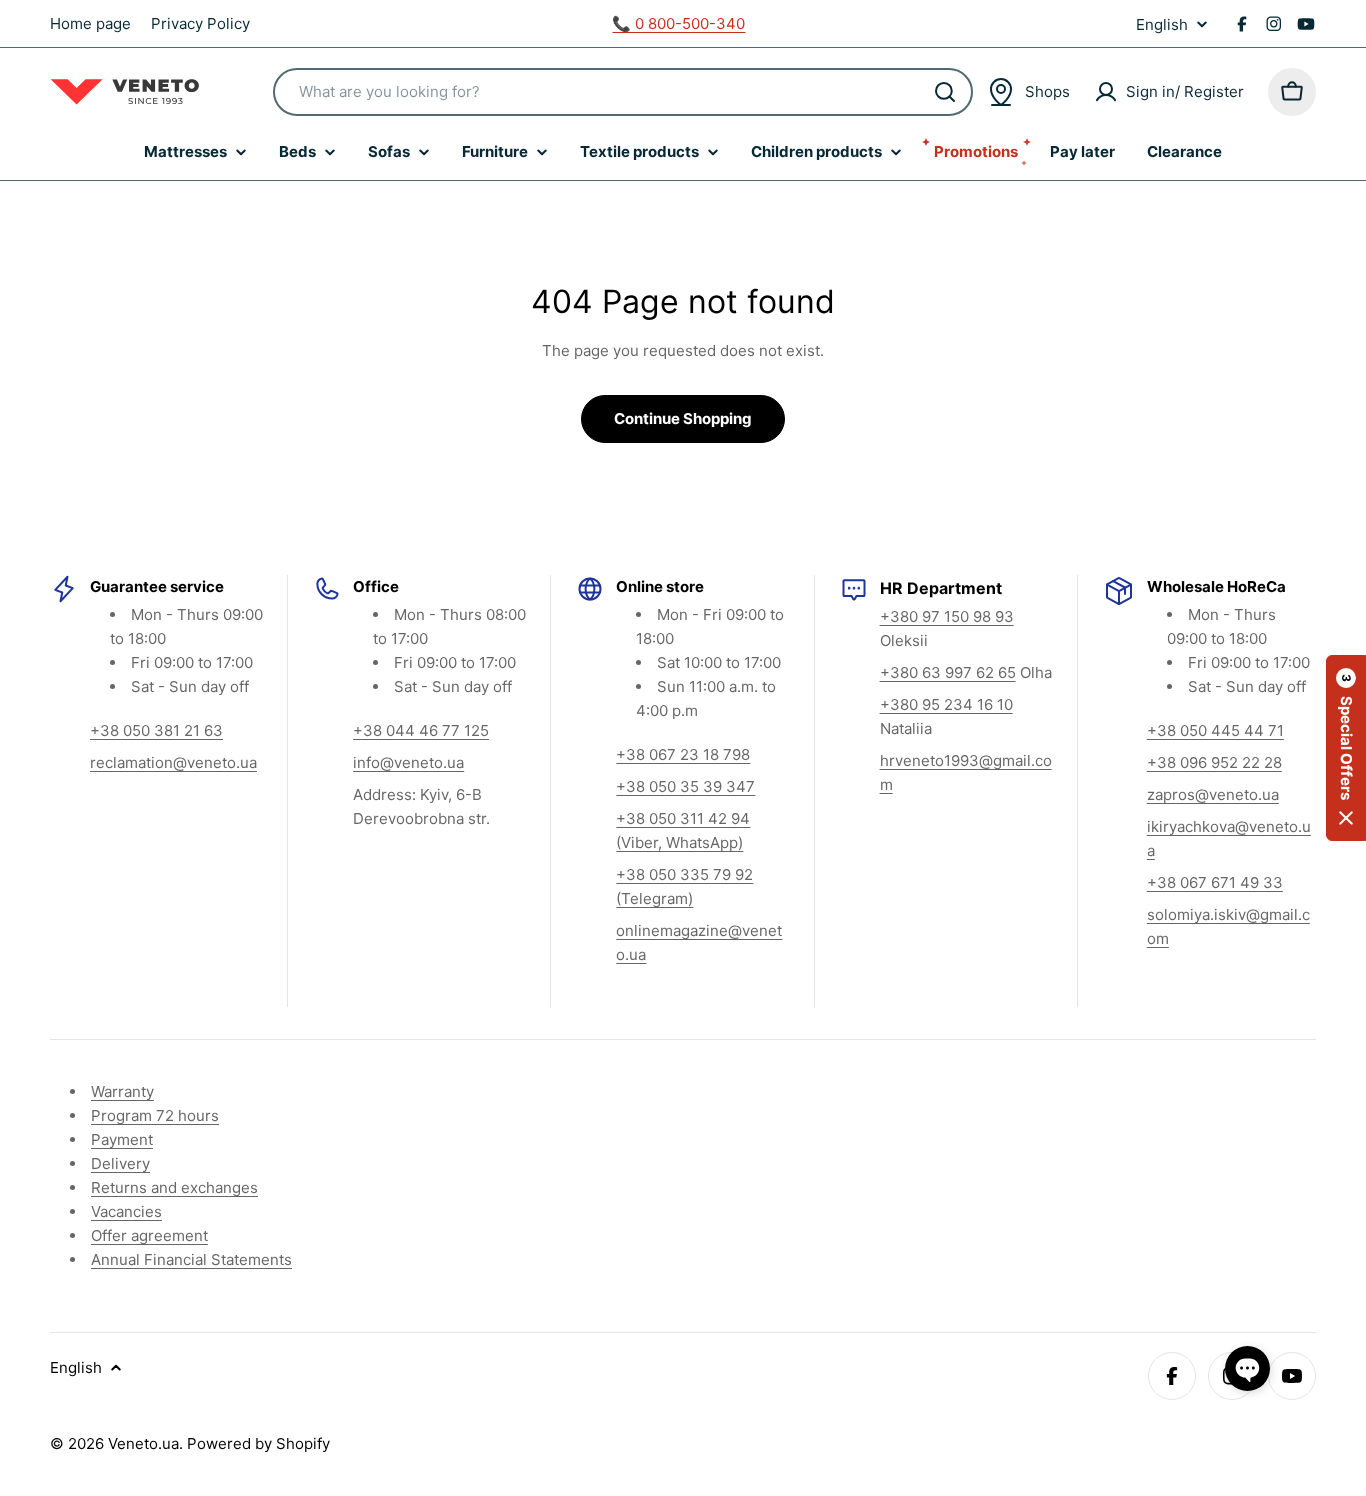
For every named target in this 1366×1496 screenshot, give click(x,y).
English (1162, 24)
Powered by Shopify (258, 1443)
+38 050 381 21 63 (156, 730)
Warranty (122, 1091)
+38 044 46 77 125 (421, 730)
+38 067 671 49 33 (1215, 882)
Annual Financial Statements (191, 1259)
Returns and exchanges (174, 1187)
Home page (90, 23)
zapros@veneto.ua (1213, 794)
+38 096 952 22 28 (1214, 762)
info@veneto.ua (408, 762)
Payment (122, 1139)
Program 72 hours (155, 1115)
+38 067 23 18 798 (683, 754)
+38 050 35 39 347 (685, 786)
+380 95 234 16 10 (946, 704)
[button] (1346, 748)
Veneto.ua (143, 1443)
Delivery (120, 1163)
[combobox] (623, 92)
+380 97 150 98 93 (947, 616)
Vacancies (126, 1211)
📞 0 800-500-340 (678, 23)
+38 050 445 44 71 (1215, 730)
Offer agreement (149, 1235)
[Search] (945, 92)
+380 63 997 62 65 (948, 672)
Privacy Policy (200, 23)
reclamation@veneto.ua (173, 762)
